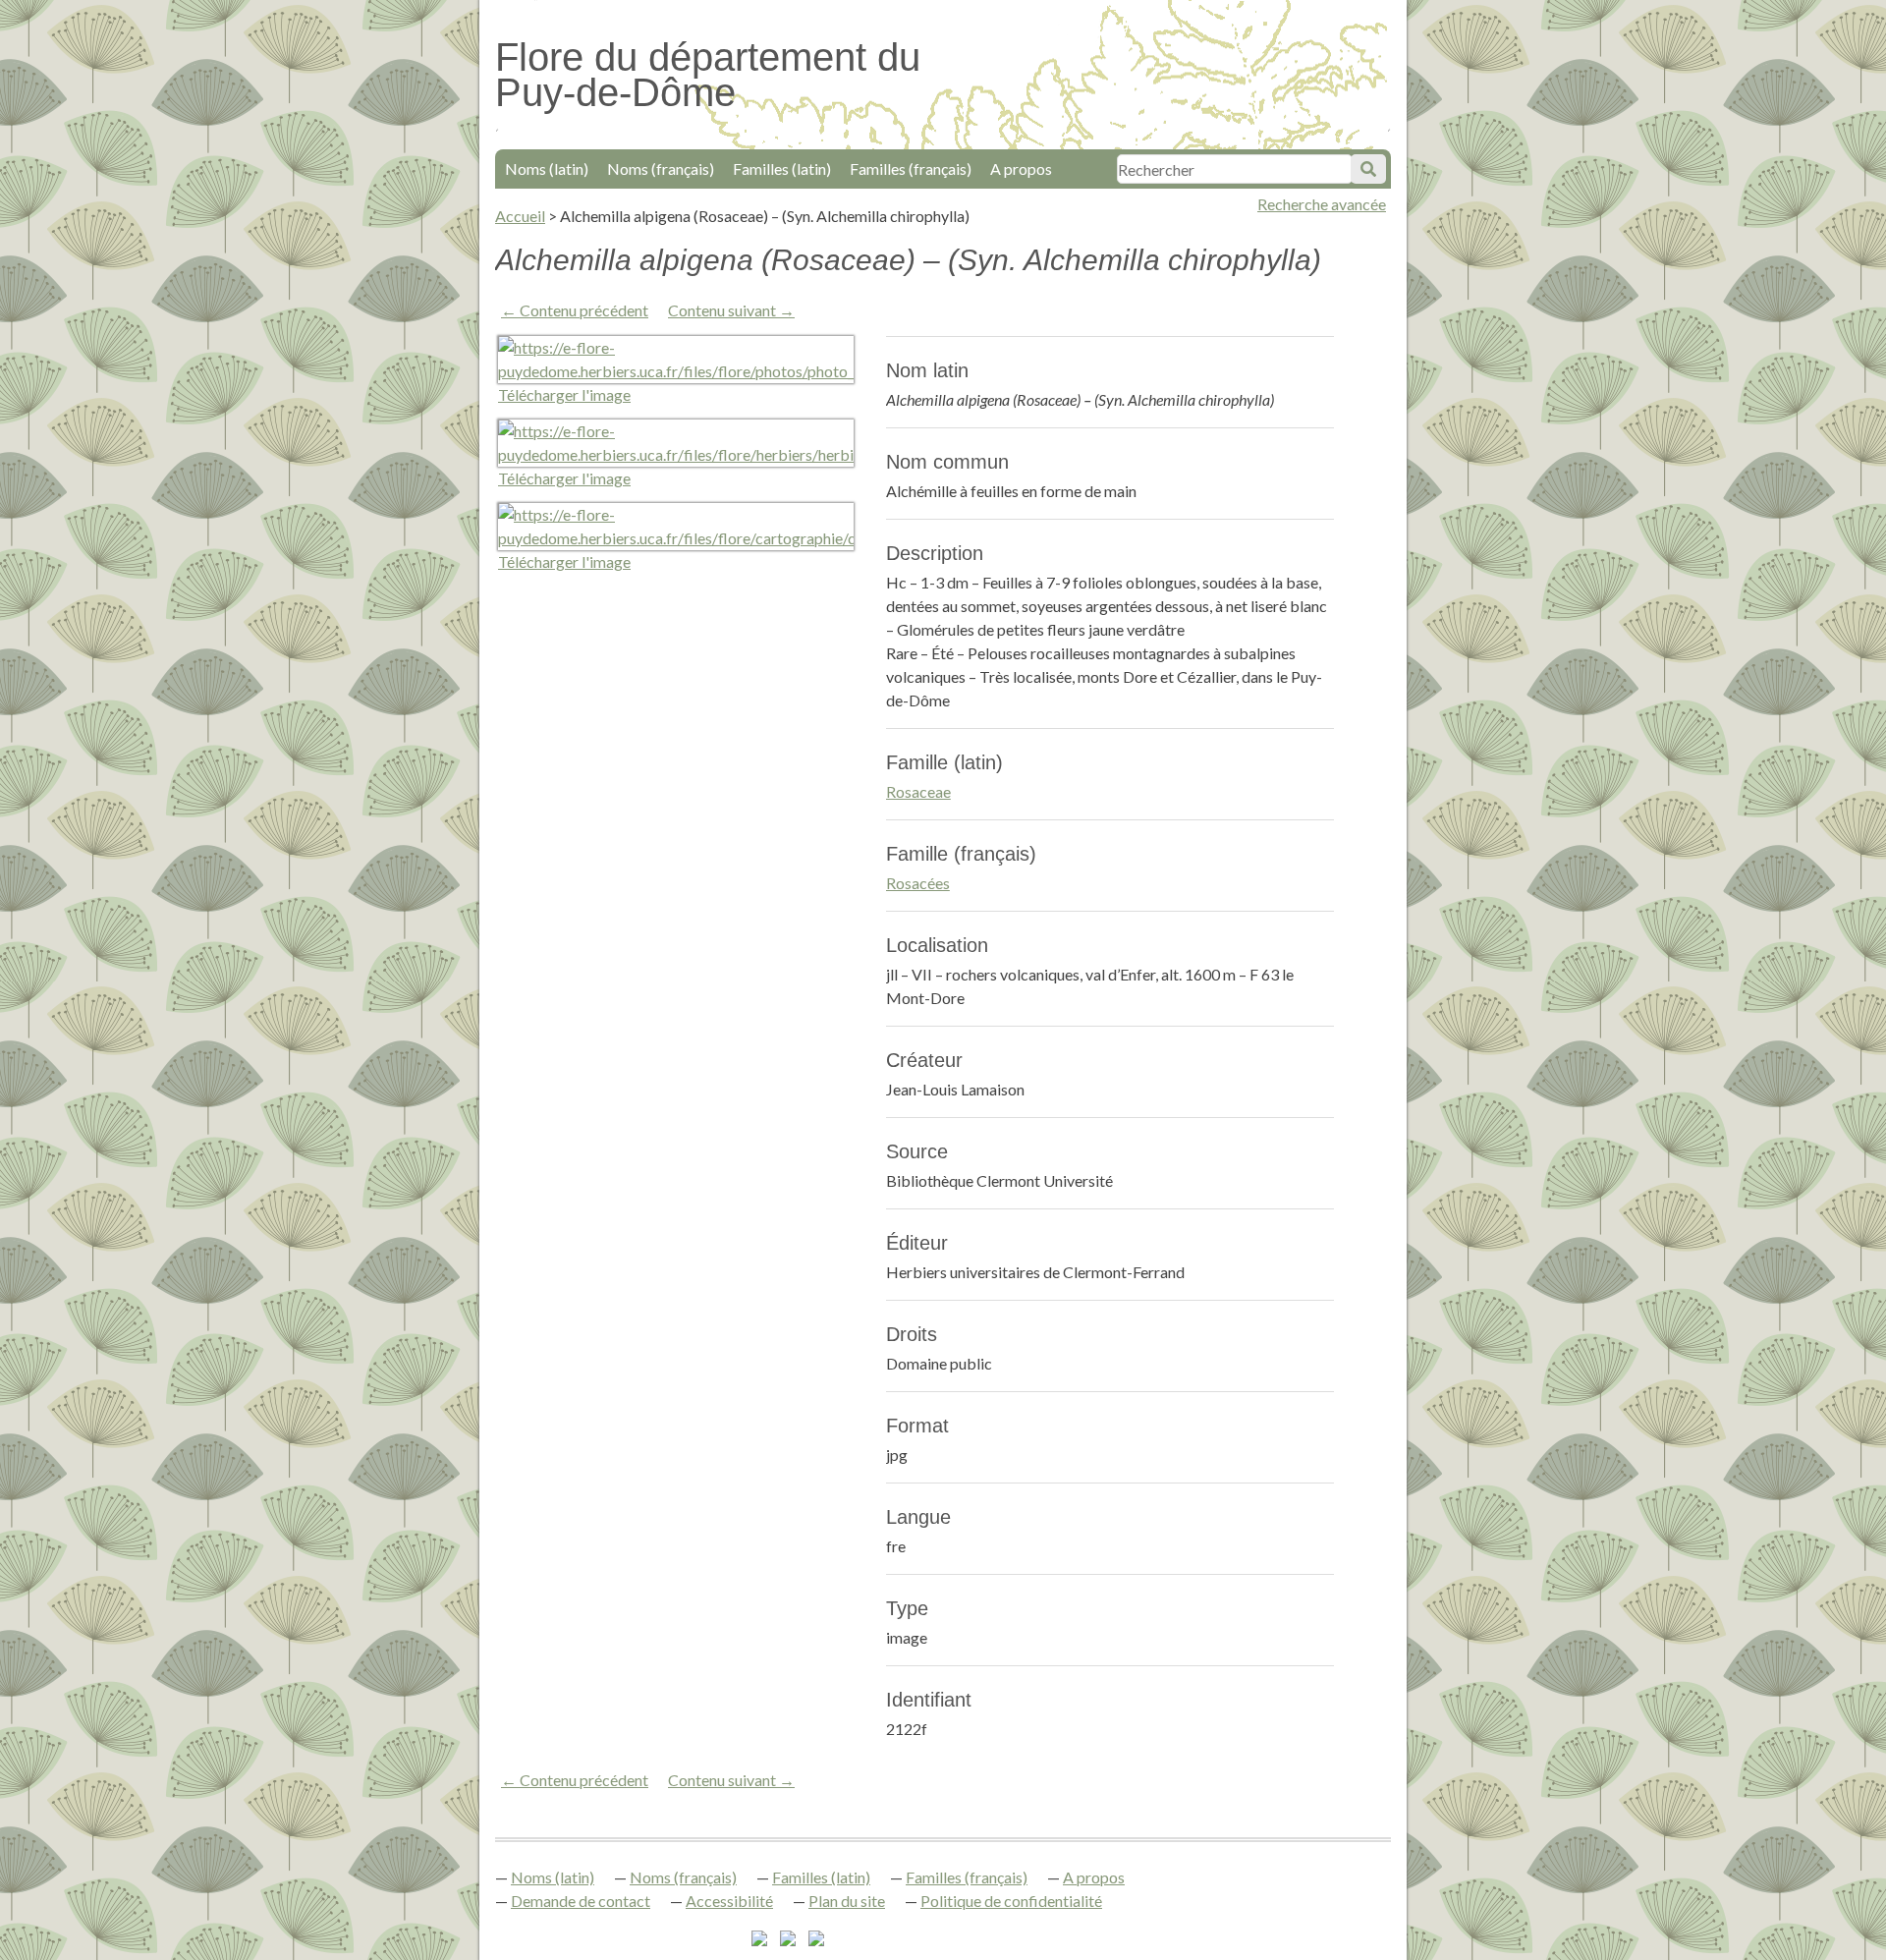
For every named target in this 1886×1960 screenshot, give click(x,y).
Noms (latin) (547, 168)
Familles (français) (911, 168)
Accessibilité (729, 1901)
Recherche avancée (1322, 204)
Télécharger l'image (564, 394)
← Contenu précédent (575, 310)
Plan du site (847, 1901)
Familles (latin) (782, 168)
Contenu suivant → (731, 310)
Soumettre (1368, 169)
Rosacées (918, 883)
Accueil (520, 216)
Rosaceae (918, 791)
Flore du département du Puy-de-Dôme (708, 75)
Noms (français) (661, 168)
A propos (1021, 168)
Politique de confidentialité (1011, 1901)
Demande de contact (581, 1901)
